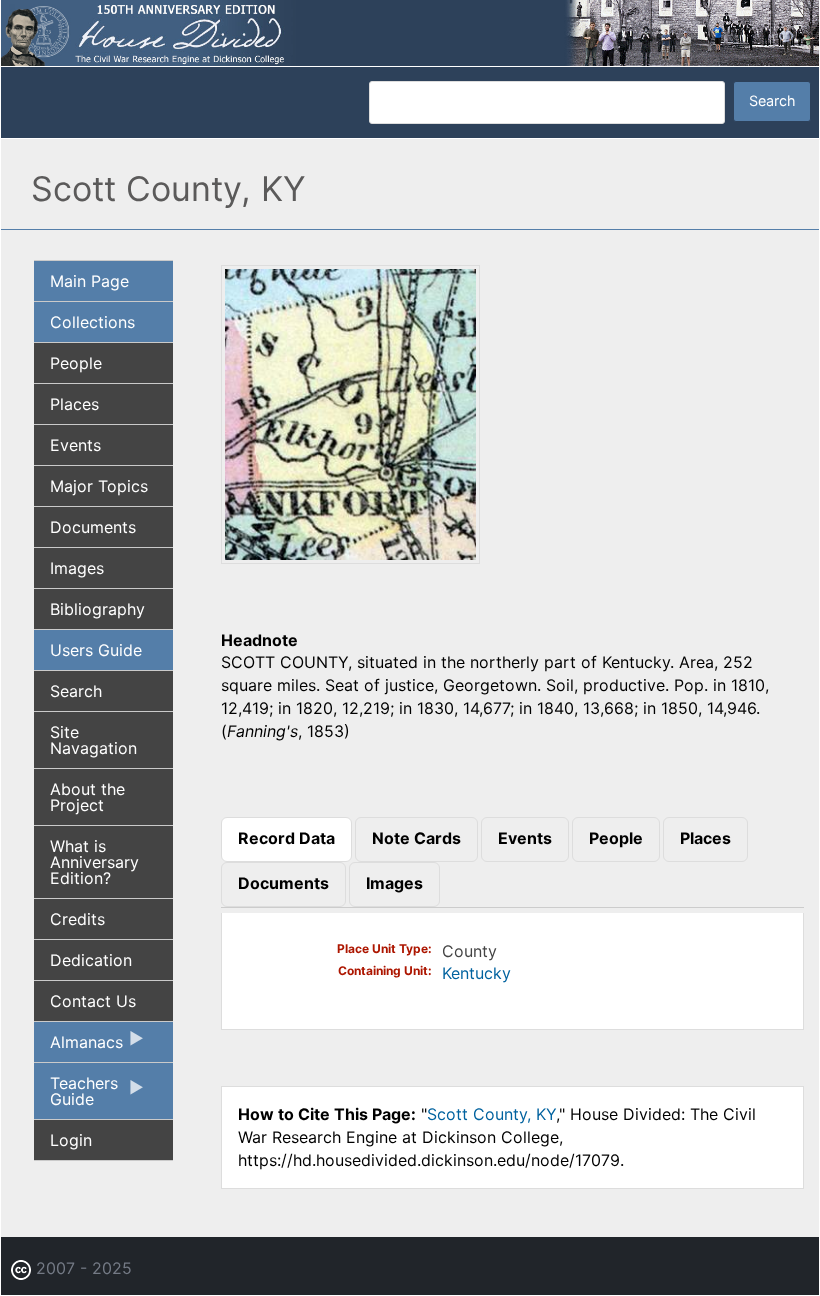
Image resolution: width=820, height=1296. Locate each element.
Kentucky (476, 973)
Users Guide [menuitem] (96, 650)
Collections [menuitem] (92, 322)
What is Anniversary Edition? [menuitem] (94, 862)
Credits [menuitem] (77, 919)
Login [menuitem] (71, 1140)
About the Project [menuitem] (87, 797)
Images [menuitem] (77, 568)
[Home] (410, 31)
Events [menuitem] (75, 445)
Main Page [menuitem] (89, 281)
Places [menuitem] (74, 404)
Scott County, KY (491, 1114)
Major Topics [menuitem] (99, 486)
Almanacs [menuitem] (78, 1047)
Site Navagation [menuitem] (93, 740)
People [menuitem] (76, 363)
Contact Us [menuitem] (93, 1001)
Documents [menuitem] (93, 527)
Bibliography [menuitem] (97, 609)
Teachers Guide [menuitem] (76, 1096)
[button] (350, 557)
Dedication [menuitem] (91, 960)
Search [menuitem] (76, 691)
